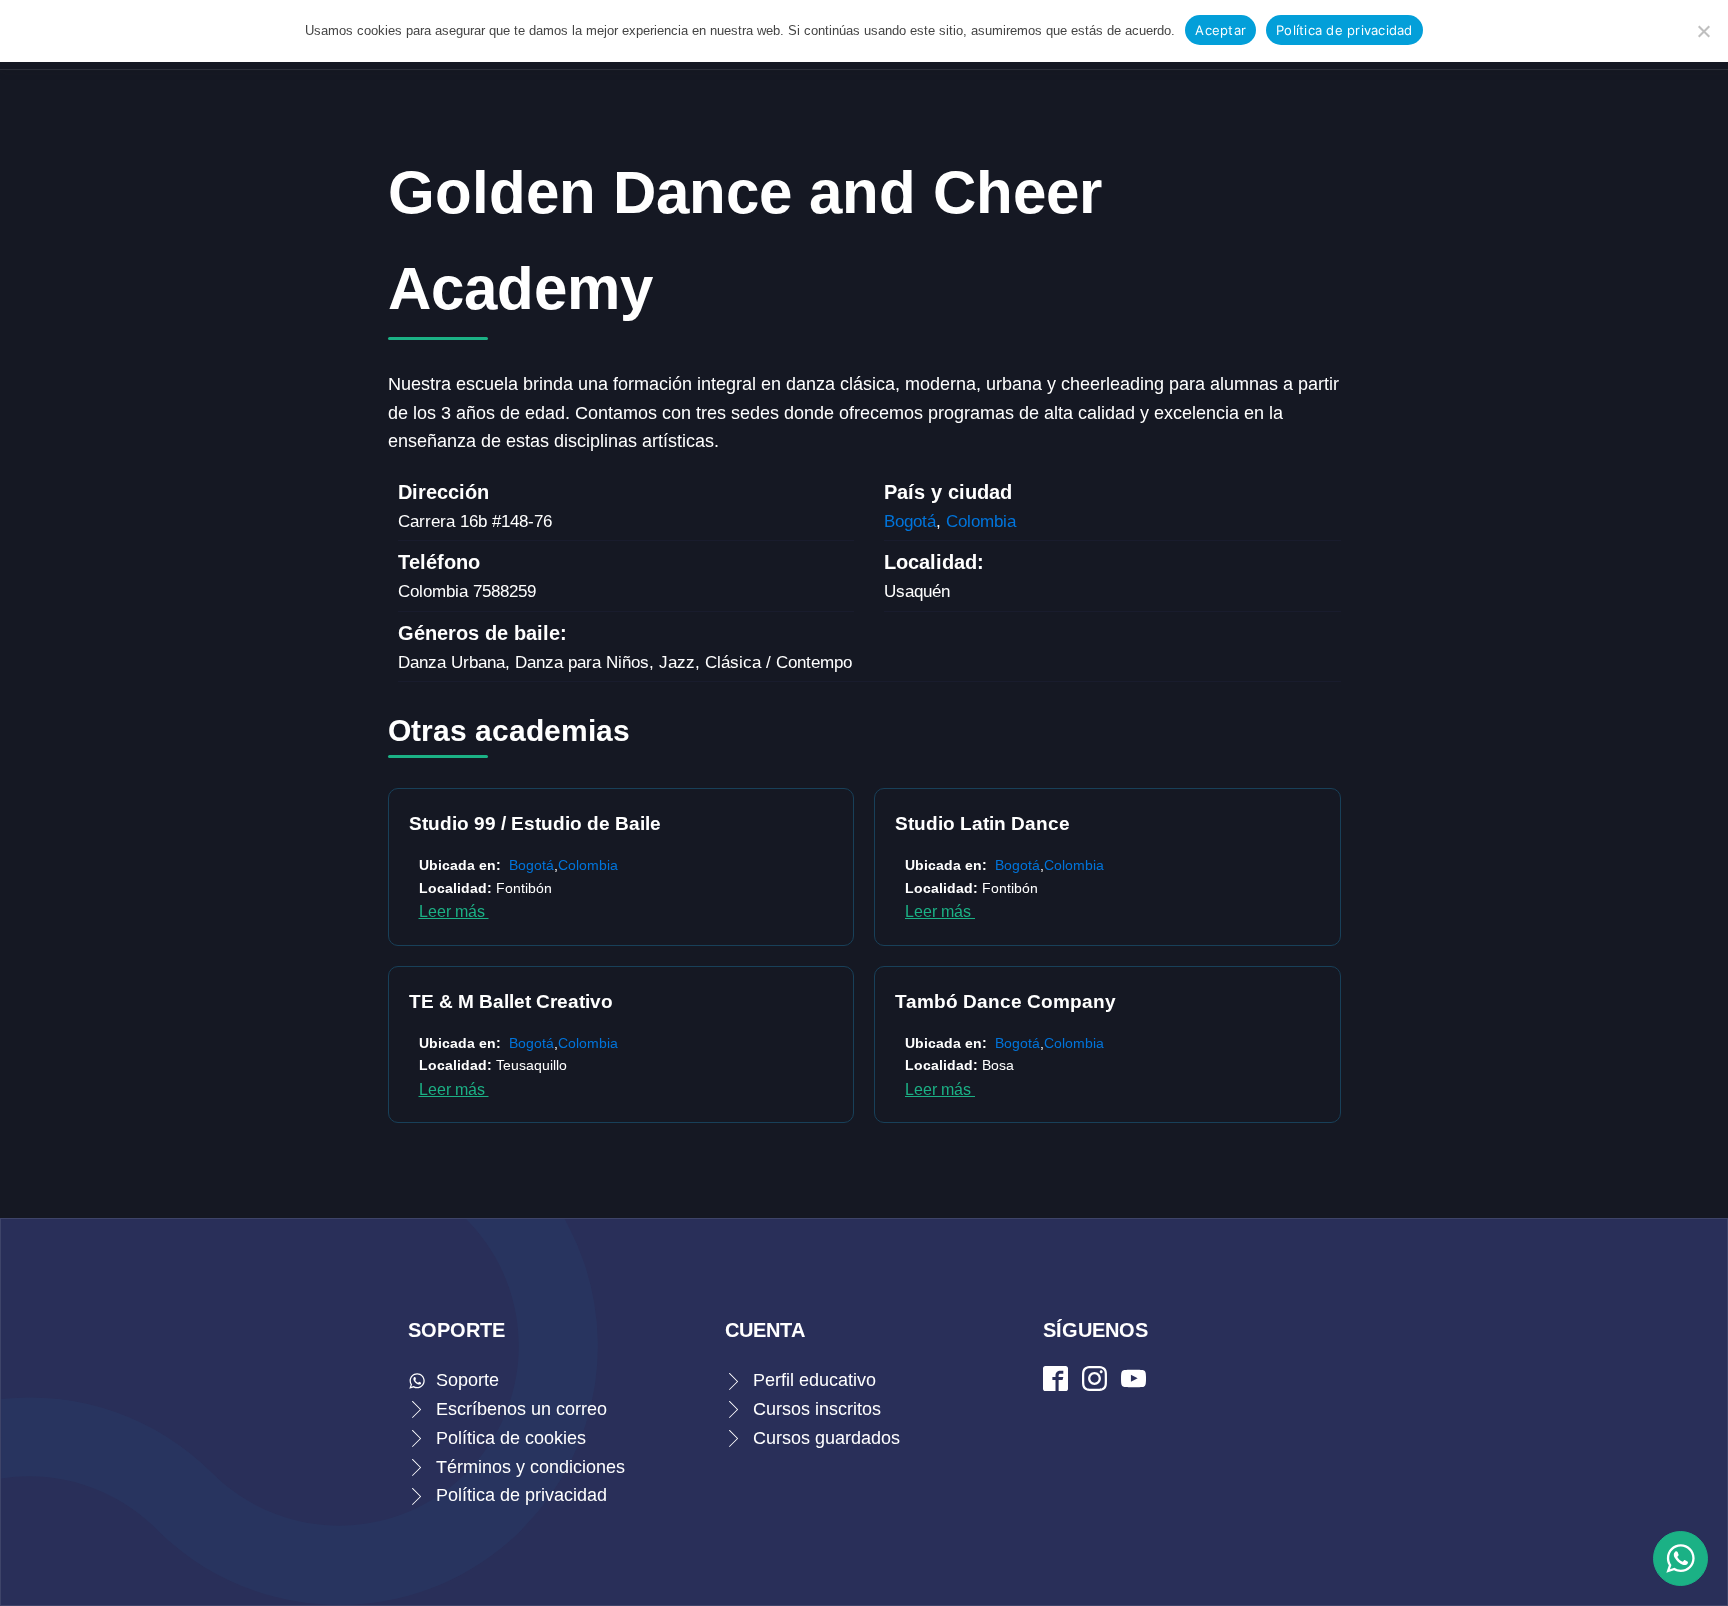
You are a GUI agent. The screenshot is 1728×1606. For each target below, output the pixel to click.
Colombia (981, 521)
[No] (1703, 31)
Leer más (454, 911)
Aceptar (1220, 30)
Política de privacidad (1344, 30)
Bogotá (910, 521)
